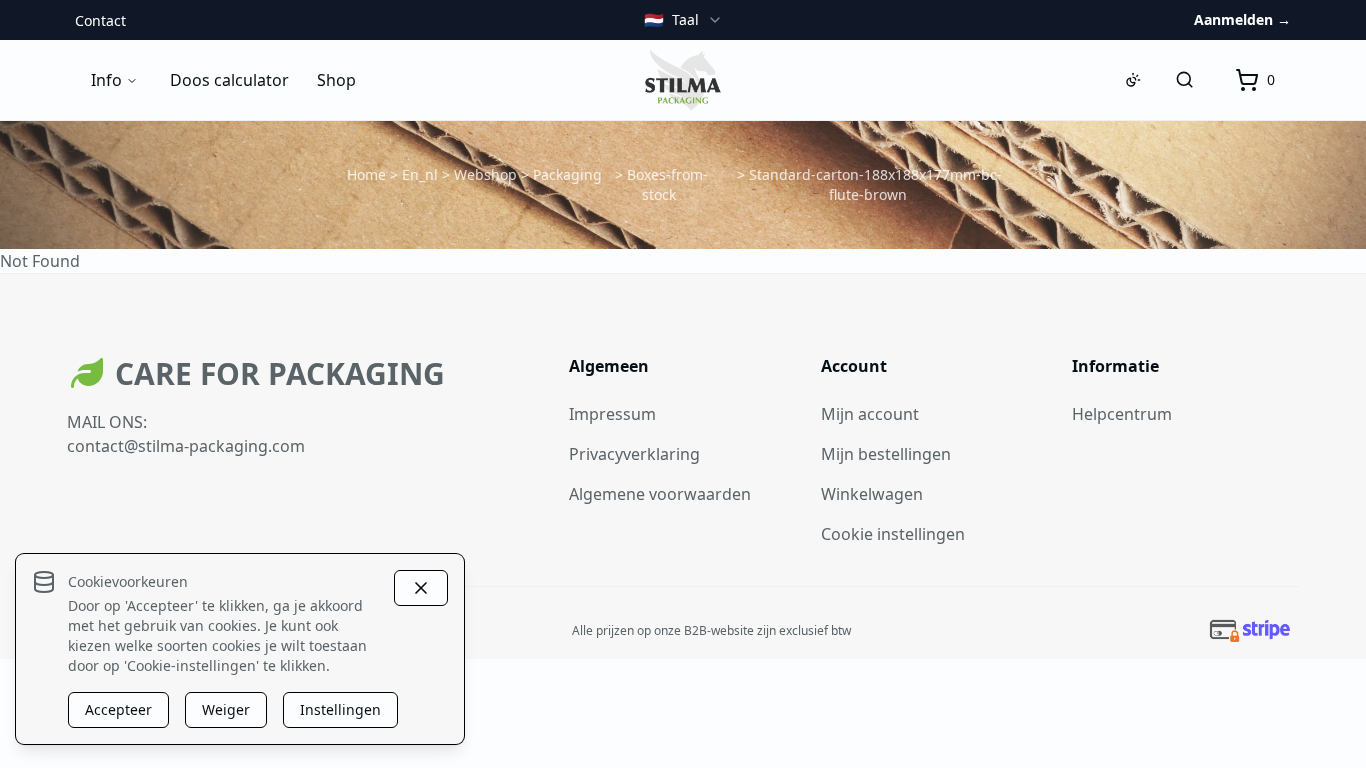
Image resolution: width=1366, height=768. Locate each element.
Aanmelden (1242, 19)
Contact (100, 20)
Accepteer (118, 709)
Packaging (567, 174)
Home (366, 174)
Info (106, 80)
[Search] (1185, 80)
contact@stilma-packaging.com (186, 446)
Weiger (226, 709)
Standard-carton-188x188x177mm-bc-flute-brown (875, 184)
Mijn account (870, 414)
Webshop (485, 174)
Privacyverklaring (634, 454)
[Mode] (1133, 80)
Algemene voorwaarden (660, 494)
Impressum (612, 414)
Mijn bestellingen (886, 454)
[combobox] (683, 20)
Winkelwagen (872, 494)
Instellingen (340, 709)
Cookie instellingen (893, 534)
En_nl (420, 174)
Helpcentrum (1122, 414)
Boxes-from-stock (667, 184)
